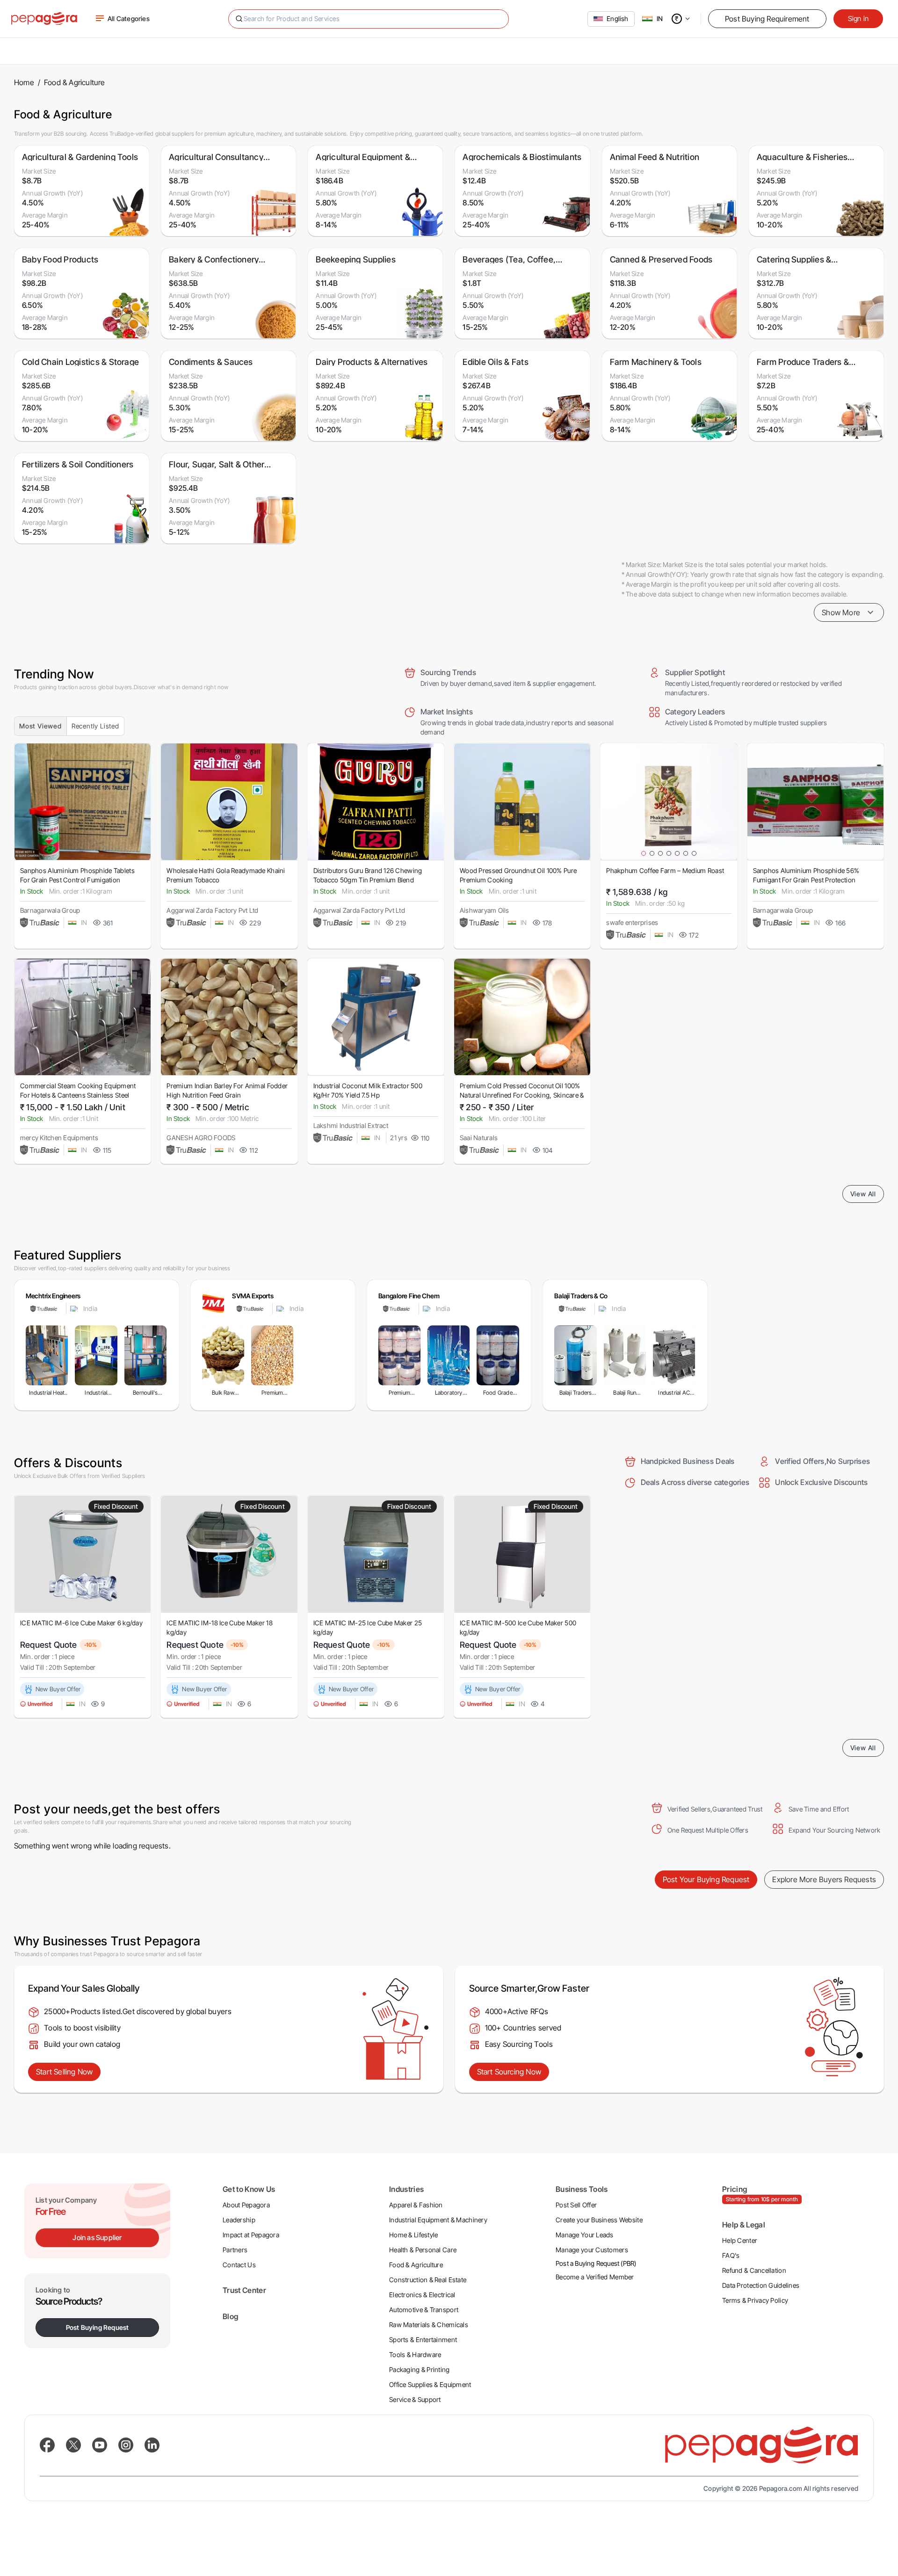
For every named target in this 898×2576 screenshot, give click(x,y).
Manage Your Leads (585, 2235)
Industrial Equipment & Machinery (438, 2220)
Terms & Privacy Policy (755, 2300)
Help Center (740, 2240)
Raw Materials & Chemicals (429, 2325)
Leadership (239, 2220)
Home (24, 82)
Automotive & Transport (424, 2310)
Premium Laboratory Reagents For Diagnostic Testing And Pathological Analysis (399, 1393)
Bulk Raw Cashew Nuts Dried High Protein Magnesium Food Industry (223, 1393)
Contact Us (239, 2265)
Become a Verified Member (595, 2277)
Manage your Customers (592, 2250)
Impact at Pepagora (251, 2235)
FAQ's (731, 2255)
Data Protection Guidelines (761, 2285)
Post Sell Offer (576, 2205)
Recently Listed (95, 726)
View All (863, 1194)
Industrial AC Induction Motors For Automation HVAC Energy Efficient (674, 1393)
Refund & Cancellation (754, 2270)
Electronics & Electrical (422, 2295)
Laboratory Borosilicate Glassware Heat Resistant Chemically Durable (449, 1393)
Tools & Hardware (415, 2354)
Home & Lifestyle (413, 2235)
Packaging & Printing (420, 2369)
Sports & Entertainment (423, 2340)
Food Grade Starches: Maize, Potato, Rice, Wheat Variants (498, 1393)
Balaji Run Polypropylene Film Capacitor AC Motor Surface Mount (625, 1393)
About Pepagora (246, 2205)
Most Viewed (40, 726)
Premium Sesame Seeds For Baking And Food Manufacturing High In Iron (272, 1393)
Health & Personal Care (423, 2250)
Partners (235, 2250)
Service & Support (415, 2399)
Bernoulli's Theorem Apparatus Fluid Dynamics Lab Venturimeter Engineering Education (145, 1393)
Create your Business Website (599, 2220)
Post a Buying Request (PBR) (596, 2263)
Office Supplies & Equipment (430, 2384)
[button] (688, 19)
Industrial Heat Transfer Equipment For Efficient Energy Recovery (47, 1393)
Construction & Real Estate (428, 2280)
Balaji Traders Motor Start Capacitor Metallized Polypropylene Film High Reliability (576, 1393)
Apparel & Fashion (416, 2205)
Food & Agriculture (416, 2265)
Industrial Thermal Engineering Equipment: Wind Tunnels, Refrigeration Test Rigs (96, 1393)
